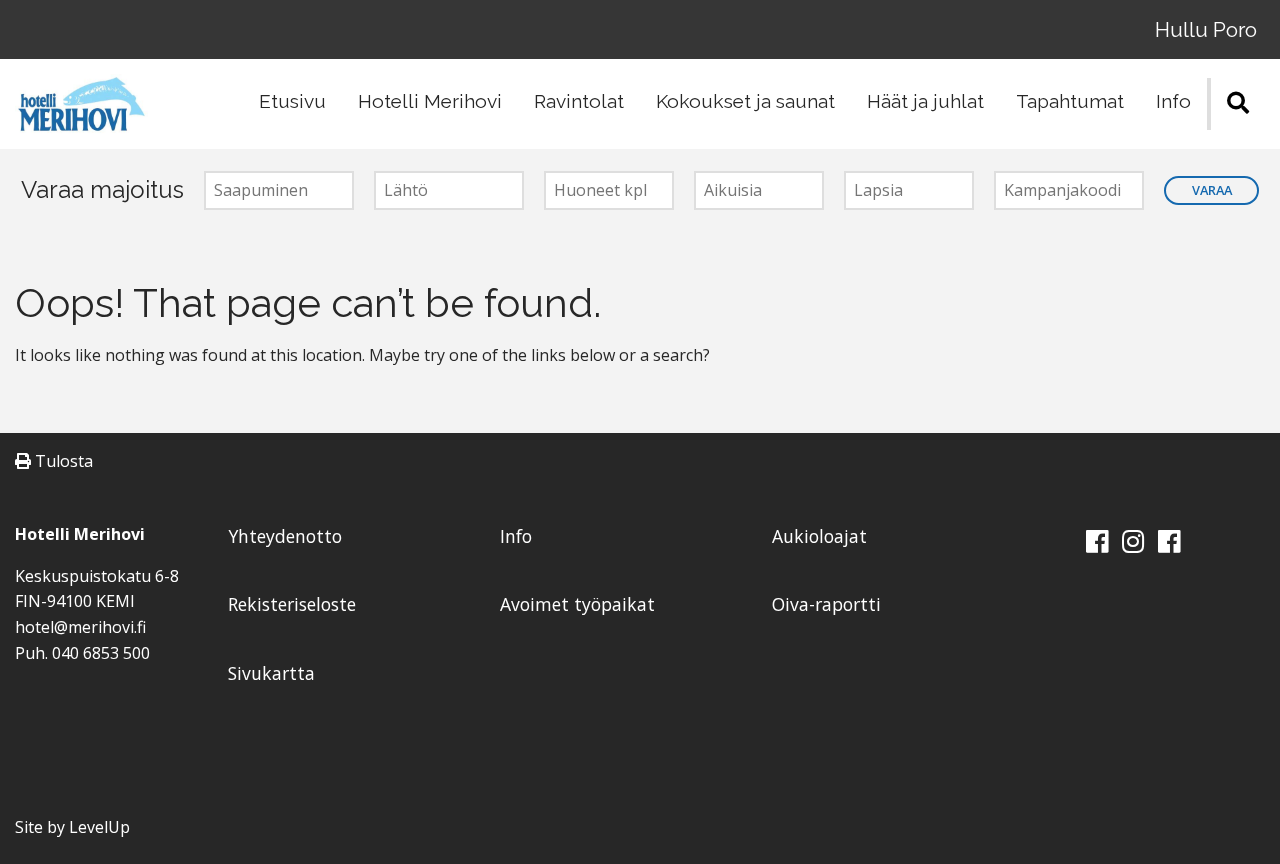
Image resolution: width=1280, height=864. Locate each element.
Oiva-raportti (826, 604)
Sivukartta (271, 673)
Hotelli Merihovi (430, 101)
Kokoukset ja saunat (745, 101)
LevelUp (99, 827)
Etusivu (292, 101)
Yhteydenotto (285, 536)
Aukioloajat (819, 536)
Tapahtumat (1070, 101)
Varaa (1212, 190)
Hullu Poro (1206, 29)
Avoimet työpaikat (577, 604)
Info (1173, 101)
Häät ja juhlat (925, 101)
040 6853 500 (101, 653)
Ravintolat (579, 101)
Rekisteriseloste (292, 604)
